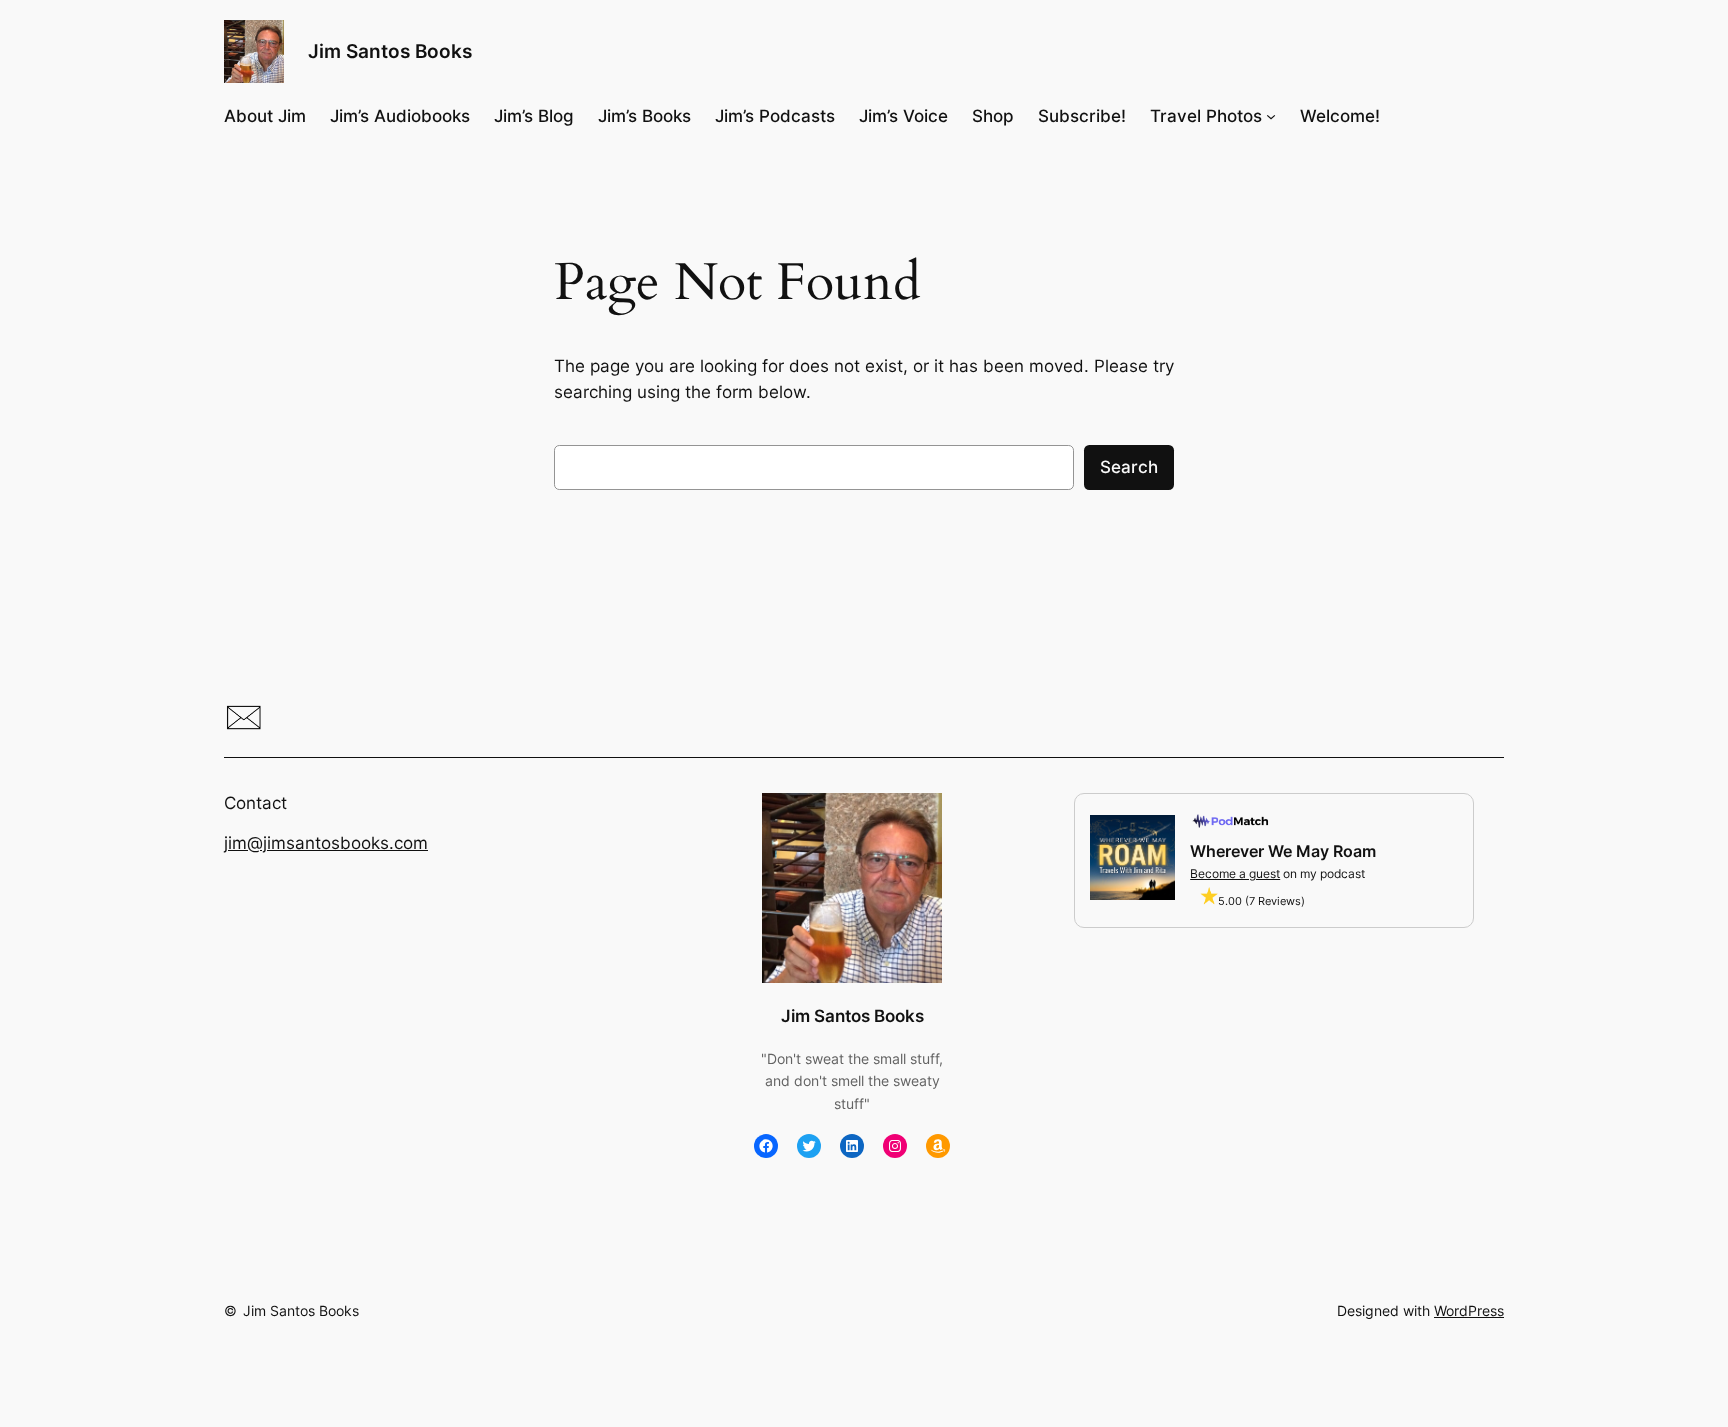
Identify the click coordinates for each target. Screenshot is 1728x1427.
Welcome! (1340, 116)
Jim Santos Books (390, 51)
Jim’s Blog (534, 116)
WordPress (1469, 1310)
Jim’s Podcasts (775, 116)
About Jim (265, 116)
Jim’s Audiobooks (400, 116)
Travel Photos (1206, 116)
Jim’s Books (644, 116)
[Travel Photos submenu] (1271, 116)
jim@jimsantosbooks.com (326, 843)
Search (1129, 467)
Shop (993, 116)
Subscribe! (1082, 116)
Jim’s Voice (903, 116)
